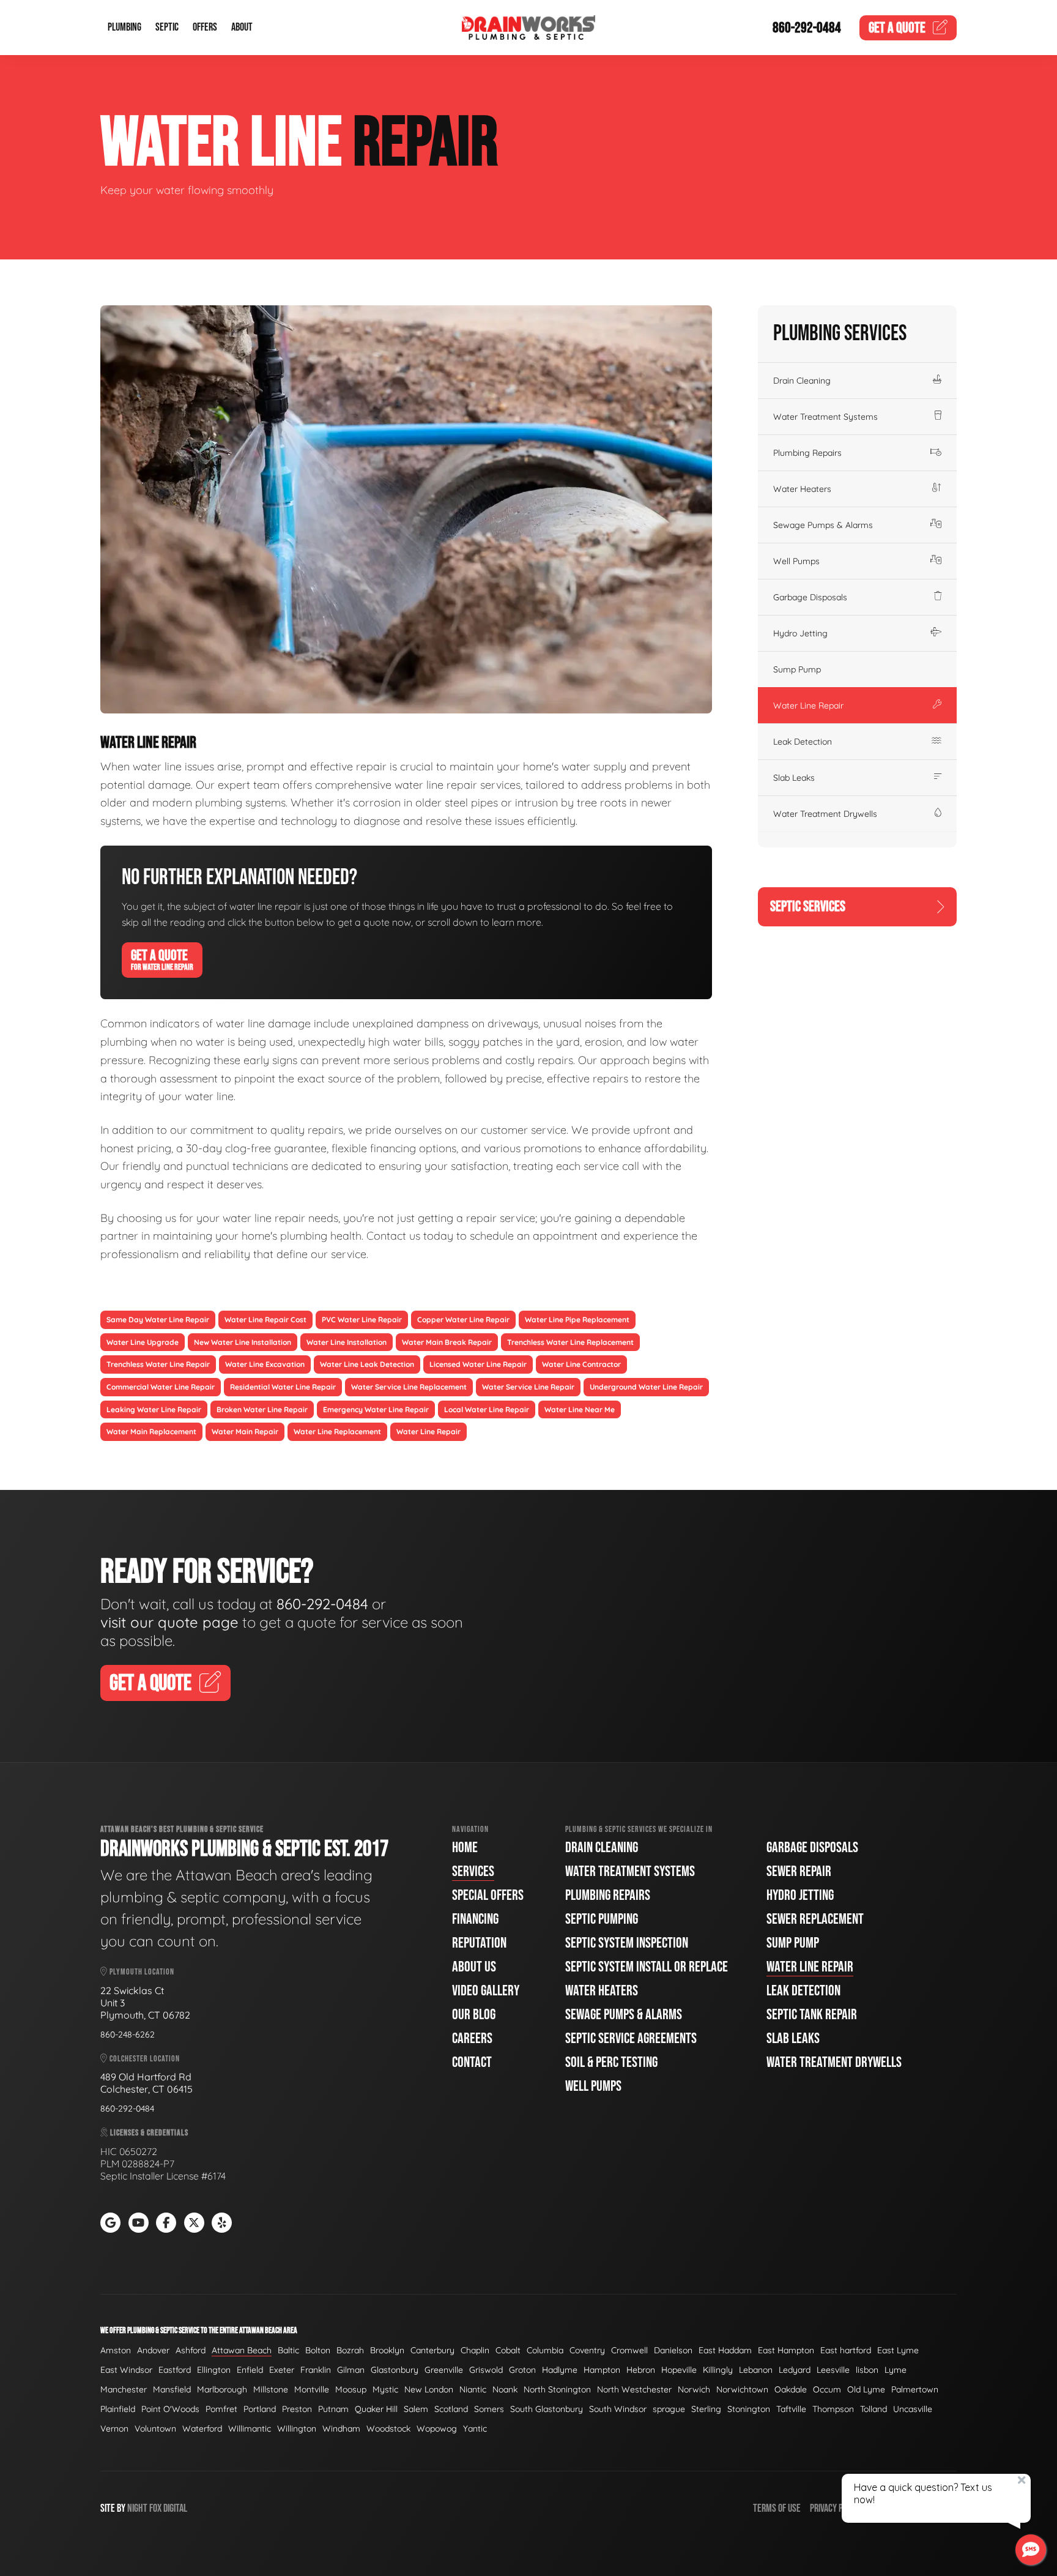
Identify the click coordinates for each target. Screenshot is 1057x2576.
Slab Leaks (794, 778)
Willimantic (250, 2429)
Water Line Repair (808, 705)
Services (473, 1871)
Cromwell (629, 2350)
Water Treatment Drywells (825, 814)
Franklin (316, 2370)
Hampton (602, 2370)
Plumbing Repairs (807, 453)
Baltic (288, 2350)
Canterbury (432, 2350)
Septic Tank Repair (812, 2015)
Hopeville (679, 2370)
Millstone (271, 2389)
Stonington (749, 2409)
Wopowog (437, 2429)
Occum (827, 2389)
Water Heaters (802, 489)
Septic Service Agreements (631, 2038)
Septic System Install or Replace (647, 1967)
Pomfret (221, 2409)
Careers (472, 2038)
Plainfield (118, 2409)
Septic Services (808, 906)
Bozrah (350, 2350)
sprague (669, 2409)
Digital (175, 2508)
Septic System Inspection (627, 1943)
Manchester (124, 2389)
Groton (522, 2370)
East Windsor (126, 2370)
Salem (416, 2409)
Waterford (202, 2429)
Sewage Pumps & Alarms (823, 525)
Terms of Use (777, 2508)
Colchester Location (144, 2059)
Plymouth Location (141, 1972)
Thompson (833, 2409)
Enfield (250, 2370)
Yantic (475, 2429)
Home (465, 1848)
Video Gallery (486, 1991)
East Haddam (725, 2350)
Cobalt (508, 2350)
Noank (505, 2389)
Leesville (833, 2370)
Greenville (444, 2370)
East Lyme (898, 2350)
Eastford (175, 2370)
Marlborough (222, 2389)
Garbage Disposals (810, 597)
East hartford (846, 2350)
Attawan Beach (242, 2350)
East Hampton (786, 2350)
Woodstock (388, 2429)
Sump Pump (797, 669)
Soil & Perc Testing (611, 2062)
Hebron (641, 2370)
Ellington (214, 2370)
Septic (167, 28)
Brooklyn (387, 2350)
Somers (489, 2409)
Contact (472, 2062)
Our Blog (474, 2015)
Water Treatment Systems (825, 417)
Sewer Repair (799, 1871)
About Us (474, 1967)
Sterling (706, 2409)
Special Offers (488, 1895)
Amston (116, 2350)
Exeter (282, 2370)
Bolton (318, 2350)
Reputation (479, 1943)
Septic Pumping (602, 1919)
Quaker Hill (376, 2409)
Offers (205, 28)
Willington (297, 2429)
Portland (260, 2409)
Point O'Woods (170, 2409)
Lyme (896, 2370)
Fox (155, 2508)
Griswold (486, 2370)
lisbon (867, 2370)
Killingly (718, 2370)
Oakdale (791, 2389)
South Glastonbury (547, 2409)
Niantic (473, 2389)
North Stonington (557, 2389)
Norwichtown (742, 2389)
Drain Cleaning (802, 381)
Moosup (351, 2389)
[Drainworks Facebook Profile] (166, 2223)
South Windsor (618, 2409)
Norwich (694, 2389)
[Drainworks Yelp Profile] (222, 2223)
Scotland (451, 2409)
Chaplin (475, 2350)
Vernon (114, 2429)
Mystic (385, 2389)
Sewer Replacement (815, 1919)
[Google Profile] (110, 2223)
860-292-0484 (807, 28)
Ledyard (795, 2370)
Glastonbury (395, 2370)
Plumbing (124, 28)
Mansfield (172, 2389)
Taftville (791, 2409)
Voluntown (155, 2429)
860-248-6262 (128, 2034)
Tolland (873, 2409)
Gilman (351, 2370)
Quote (897, 28)
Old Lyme (866, 2389)
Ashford (191, 2350)
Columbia (545, 2350)
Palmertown (915, 2389)
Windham (341, 2429)
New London (429, 2389)
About (242, 28)
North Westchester (634, 2389)
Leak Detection (803, 742)
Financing (475, 1919)
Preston (297, 2409)
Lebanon (756, 2370)
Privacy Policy (836, 2508)
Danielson (673, 2350)
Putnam (333, 2409)
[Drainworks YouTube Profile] (139, 2223)
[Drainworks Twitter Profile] (194, 2223)
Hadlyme (560, 2370)
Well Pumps (796, 561)
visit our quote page (169, 1622)
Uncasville (913, 2409)
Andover (153, 2350)
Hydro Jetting (800, 633)
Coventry (587, 2350)
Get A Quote (162, 959)
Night (137, 2508)
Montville (312, 2389)
